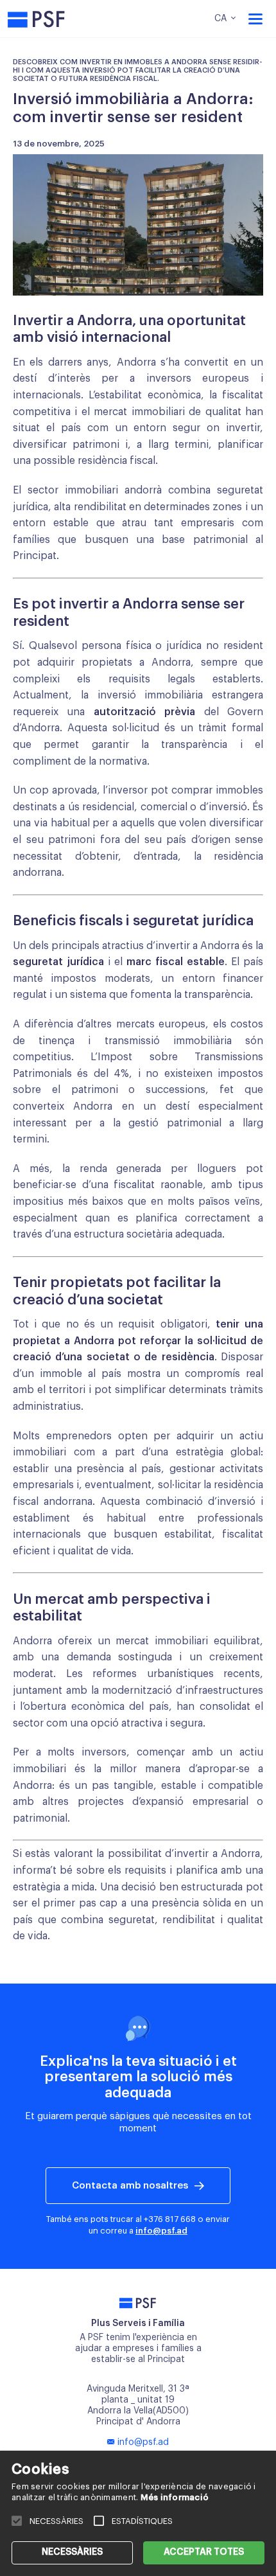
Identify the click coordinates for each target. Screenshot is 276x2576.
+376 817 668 (170, 2219)
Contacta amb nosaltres (130, 2186)
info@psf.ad (161, 2231)
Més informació (175, 2497)
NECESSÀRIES (72, 2552)
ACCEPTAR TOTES (204, 2552)
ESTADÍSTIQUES (142, 2521)
